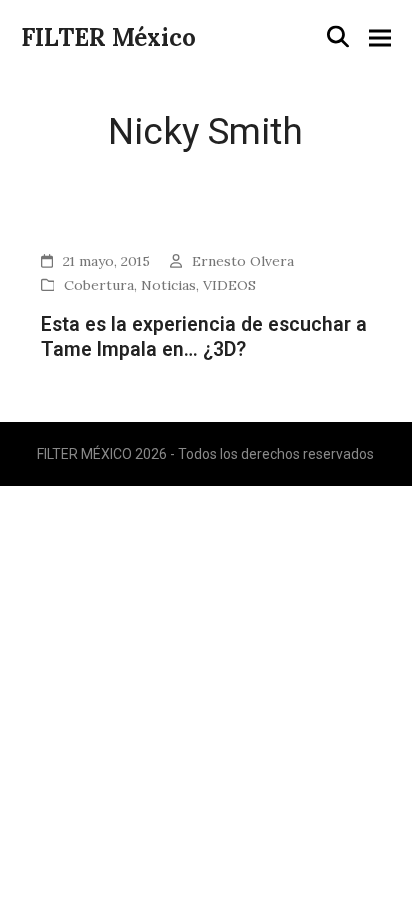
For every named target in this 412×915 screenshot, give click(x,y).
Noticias (168, 285)
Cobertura (99, 285)
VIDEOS (229, 285)
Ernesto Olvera (243, 261)
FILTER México (108, 37)
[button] (338, 37)
